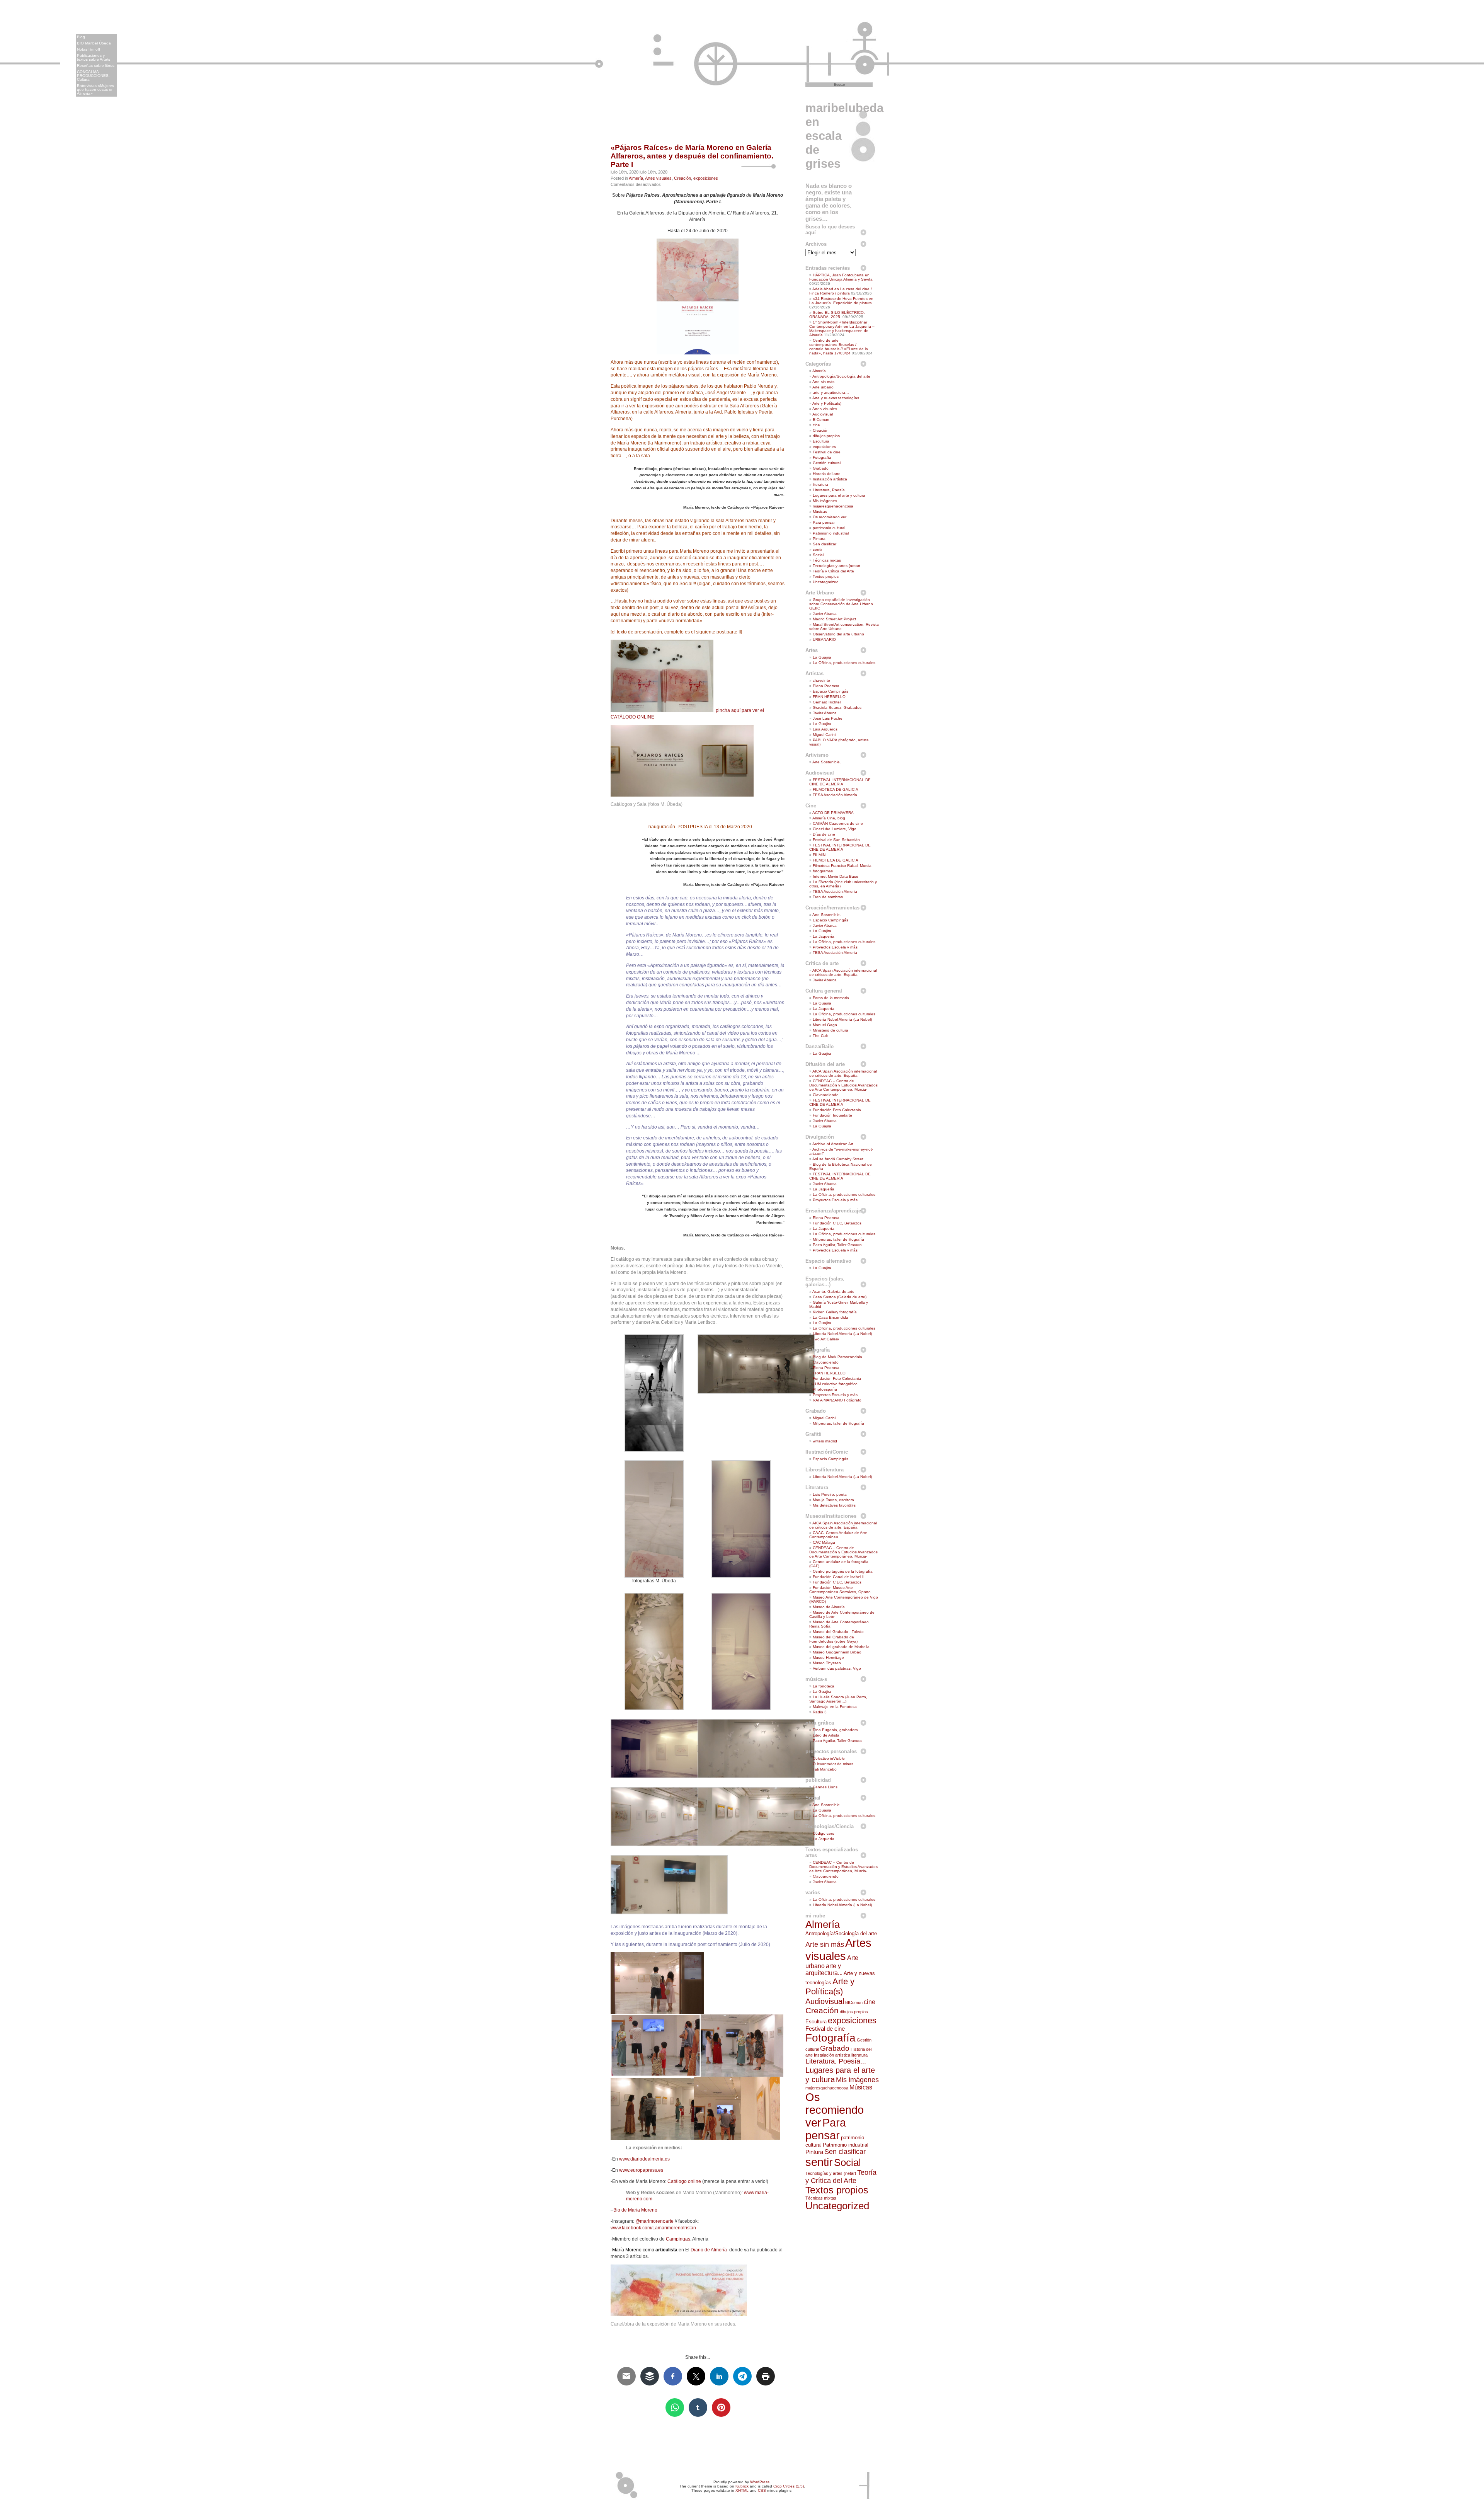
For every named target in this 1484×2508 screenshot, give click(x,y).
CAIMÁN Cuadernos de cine (838, 823)
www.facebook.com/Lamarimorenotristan (653, 2228)
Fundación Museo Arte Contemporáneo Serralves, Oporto (840, 1590)
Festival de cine (827, 452)
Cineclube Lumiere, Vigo (835, 829)
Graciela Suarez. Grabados (837, 707)
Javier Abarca (825, 614)
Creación (682, 178)
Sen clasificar (825, 544)
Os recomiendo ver (830, 517)
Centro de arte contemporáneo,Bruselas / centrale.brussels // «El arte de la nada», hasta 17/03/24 (839, 347)
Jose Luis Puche (828, 718)
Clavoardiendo (826, 1095)
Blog (81, 37)
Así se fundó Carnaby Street (838, 1159)
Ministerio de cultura (830, 1030)
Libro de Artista (826, 1735)
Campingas (678, 2239)
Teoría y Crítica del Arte (833, 571)
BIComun (821, 420)
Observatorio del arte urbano (838, 634)
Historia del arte (827, 474)
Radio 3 (820, 1712)
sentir (818, 549)
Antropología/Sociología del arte (841, 376)
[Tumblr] (1477, 111)
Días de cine (824, 834)
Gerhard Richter (827, 702)
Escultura (821, 441)
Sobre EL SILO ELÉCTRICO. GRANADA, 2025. (837, 315)
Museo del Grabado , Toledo (838, 1632)
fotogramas (823, 871)
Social (818, 555)
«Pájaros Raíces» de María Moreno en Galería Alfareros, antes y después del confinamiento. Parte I (692, 156)
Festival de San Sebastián (836, 840)
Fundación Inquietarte (832, 1115)
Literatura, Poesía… (831, 490)
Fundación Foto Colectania (837, 1110)
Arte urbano (823, 387)
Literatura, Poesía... (836, 2061)
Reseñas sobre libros (96, 66)
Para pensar (824, 522)
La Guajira (822, 657)
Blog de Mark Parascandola (837, 1357)
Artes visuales (658, 178)
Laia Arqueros (825, 729)
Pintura (819, 539)
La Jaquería (824, 936)
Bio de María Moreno (635, 2210)
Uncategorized (826, 582)
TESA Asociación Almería (835, 795)
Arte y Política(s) (827, 403)
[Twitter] (1477, 56)
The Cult (820, 1036)
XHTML (742, 2490)
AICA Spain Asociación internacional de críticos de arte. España (843, 972)
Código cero (824, 1833)
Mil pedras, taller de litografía (838, 1239)
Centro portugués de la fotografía (843, 1571)
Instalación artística (830, 479)
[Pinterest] (1477, 100)
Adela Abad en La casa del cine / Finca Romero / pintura (841, 291)
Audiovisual (823, 414)
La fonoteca (824, 1686)
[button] (19, 33)
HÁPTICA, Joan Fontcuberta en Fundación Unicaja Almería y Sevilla (841, 277)
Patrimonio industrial (831, 533)
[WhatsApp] (1477, 67)
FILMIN (819, 855)
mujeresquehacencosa (833, 506)
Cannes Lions (825, 1787)
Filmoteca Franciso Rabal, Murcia (842, 866)
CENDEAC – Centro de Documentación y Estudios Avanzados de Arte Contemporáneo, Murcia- (843, 1085)
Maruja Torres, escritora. (834, 1500)
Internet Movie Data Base (836, 876)
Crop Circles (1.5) (789, 2486)
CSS (762, 2490)
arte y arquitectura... (824, 1969)
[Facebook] (1477, 89)
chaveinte (821, 680)
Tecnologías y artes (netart (836, 566)
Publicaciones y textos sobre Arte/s (94, 57)
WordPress (760, 2482)
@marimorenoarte (654, 2221)
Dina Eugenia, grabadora (835, 1730)
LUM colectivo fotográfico (835, 1384)
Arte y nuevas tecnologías (836, 398)
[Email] (1477, 78)
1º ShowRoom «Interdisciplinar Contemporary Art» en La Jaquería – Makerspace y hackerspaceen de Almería (842, 329)
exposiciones (706, 178)
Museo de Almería (829, 1607)
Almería (636, 178)
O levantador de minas (833, 1764)
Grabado (821, 468)
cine (816, 425)
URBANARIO (824, 639)
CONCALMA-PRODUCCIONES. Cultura (93, 76)
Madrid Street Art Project (834, 619)
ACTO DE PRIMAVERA (833, 813)
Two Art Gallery (826, 1339)
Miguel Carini (824, 735)
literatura (820, 484)
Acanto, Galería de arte (833, 1291)
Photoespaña (825, 1389)
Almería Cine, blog (829, 818)
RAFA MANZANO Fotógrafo (837, 1400)
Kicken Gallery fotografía (835, 1312)
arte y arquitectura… (831, 392)
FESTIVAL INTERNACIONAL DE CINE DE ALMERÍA (840, 782)
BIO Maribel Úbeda (94, 43)
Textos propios (826, 576)
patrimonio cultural (829, 528)
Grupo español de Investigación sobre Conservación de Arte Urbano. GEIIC (842, 604)
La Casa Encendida (830, 1317)
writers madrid (825, 1441)
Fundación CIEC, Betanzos (837, 1223)
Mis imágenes (825, 501)
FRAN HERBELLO (829, 697)
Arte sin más (823, 382)
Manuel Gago (825, 1025)
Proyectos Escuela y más (835, 947)
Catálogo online (684, 2181)
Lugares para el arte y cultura (839, 495)
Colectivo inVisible (829, 1758)
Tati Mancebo (825, 1769)
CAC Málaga (824, 1542)
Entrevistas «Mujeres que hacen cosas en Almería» (95, 89)
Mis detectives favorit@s (834, 1505)
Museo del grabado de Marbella (841, 1647)
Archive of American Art (833, 1144)
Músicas (820, 512)
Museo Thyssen (827, 1663)
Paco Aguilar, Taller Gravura (837, 1245)
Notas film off (88, 49)
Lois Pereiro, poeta (830, 1494)
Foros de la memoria (831, 998)
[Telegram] (1477, 46)
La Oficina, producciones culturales (844, 663)
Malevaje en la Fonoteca (835, 1707)
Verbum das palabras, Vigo (837, 1668)
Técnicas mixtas (827, 560)
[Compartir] (1477, 121)
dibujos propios (826, 436)
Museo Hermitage (828, 1658)
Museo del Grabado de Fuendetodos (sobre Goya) (833, 1639)
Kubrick (742, 2486)
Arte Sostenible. (827, 762)
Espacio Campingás (830, 691)
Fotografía (822, 457)
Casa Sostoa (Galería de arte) (840, 1297)
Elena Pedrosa (826, 686)
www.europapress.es (641, 2170)
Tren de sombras (828, 897)
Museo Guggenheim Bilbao (837, 1652)
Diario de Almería (709, 2250)
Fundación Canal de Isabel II (839, 1577)
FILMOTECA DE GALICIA (836, 789)
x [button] (25, 12)
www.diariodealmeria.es (644, 2159)
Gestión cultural (827, 463)
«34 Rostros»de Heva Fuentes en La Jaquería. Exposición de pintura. (841, 301)
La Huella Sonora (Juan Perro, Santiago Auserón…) (838, 1699)
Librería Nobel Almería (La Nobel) (842, 1019)
